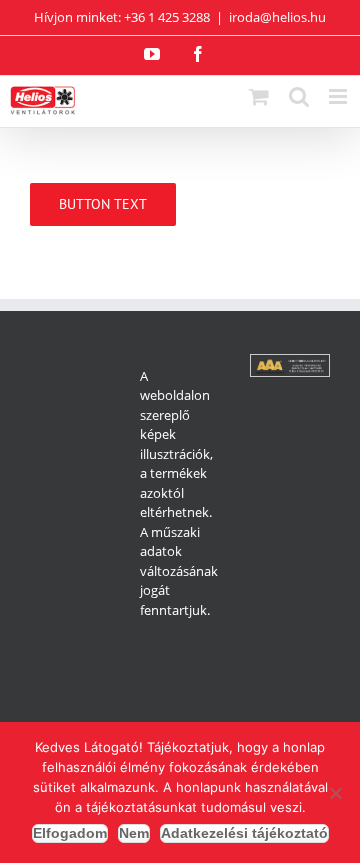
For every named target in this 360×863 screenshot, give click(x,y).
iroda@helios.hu (277, 17)
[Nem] (335, 793)
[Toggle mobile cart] (259, 96)
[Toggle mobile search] (299, 96)
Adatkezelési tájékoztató (244, 833)
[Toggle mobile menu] (339, 96)
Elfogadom (70, 833)
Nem (134, 833)
